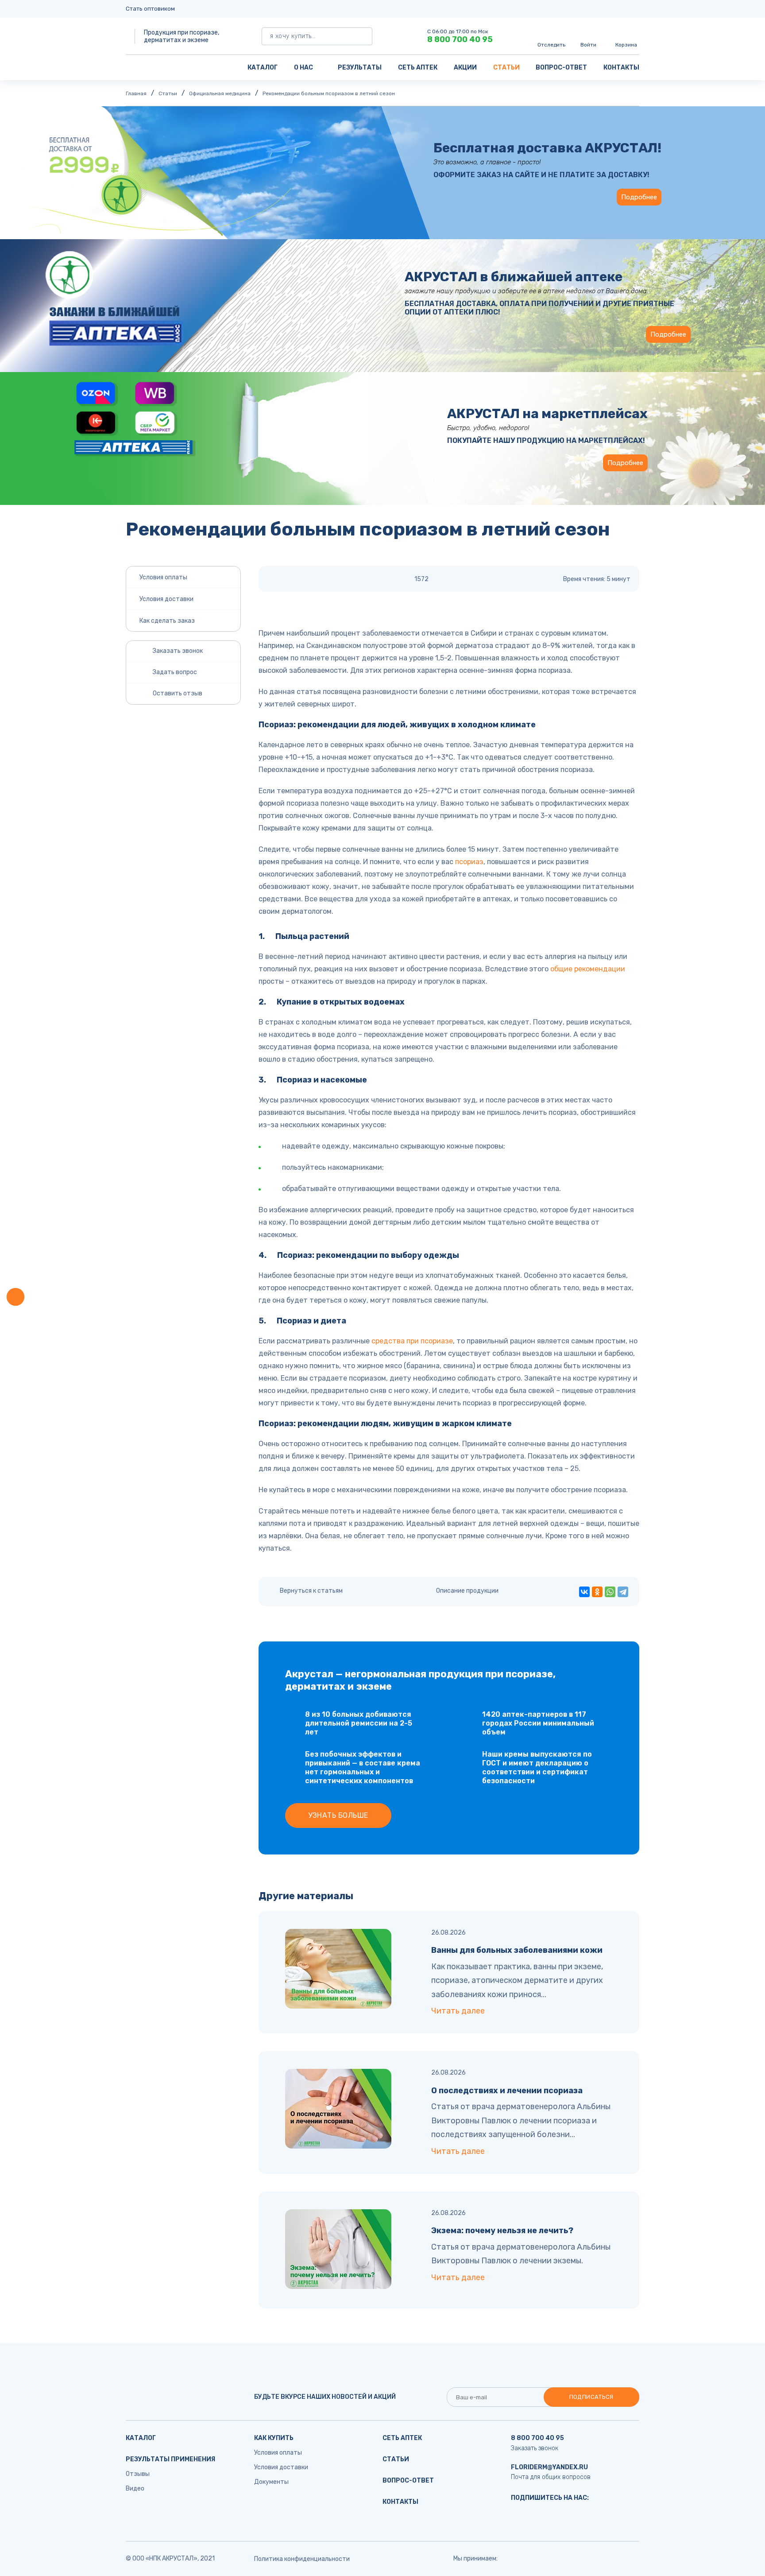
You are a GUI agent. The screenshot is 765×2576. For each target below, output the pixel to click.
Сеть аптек (418, 68)
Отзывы (138, 2474)
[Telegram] (623, 1592)
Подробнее (639, 197)
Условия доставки (166, 599)
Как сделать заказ (167, 621)
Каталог (263, 68)
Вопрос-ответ (561, 68)
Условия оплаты (163, 577)
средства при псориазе (412, 1341)
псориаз (469, 862)
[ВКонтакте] (584, 1592)
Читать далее (458, 2011)
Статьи (506, 68)
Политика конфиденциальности (302, 2559)
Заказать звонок (535, 2448)
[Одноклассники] (597, 1592)
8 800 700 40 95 (460, 39)
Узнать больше (338, 1815)
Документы (271, 2482)
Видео (135, 2489)
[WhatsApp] (610, 1592)
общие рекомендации (588, 969)
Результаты (360, 68)
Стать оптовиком (150, 9)
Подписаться (591, 2397)
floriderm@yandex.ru (549, 2467)
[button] (15, 1297)
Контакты (621, 68)
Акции (465, 68)
